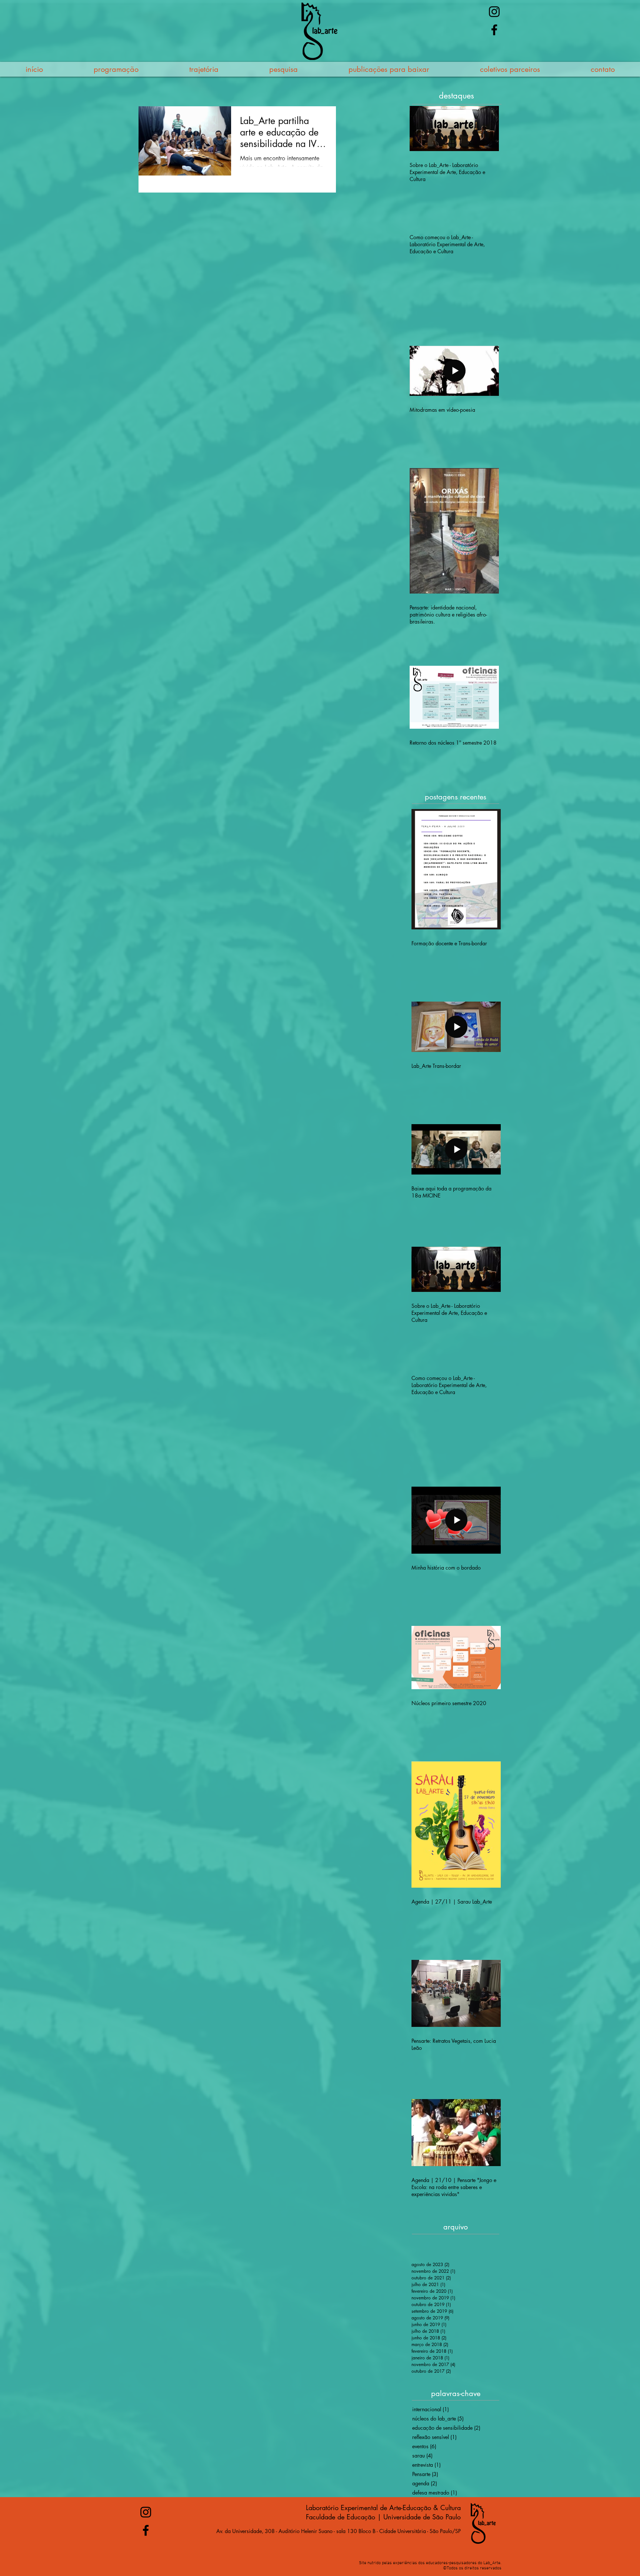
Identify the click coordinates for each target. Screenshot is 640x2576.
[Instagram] (494, 12)
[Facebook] (494, 30)
